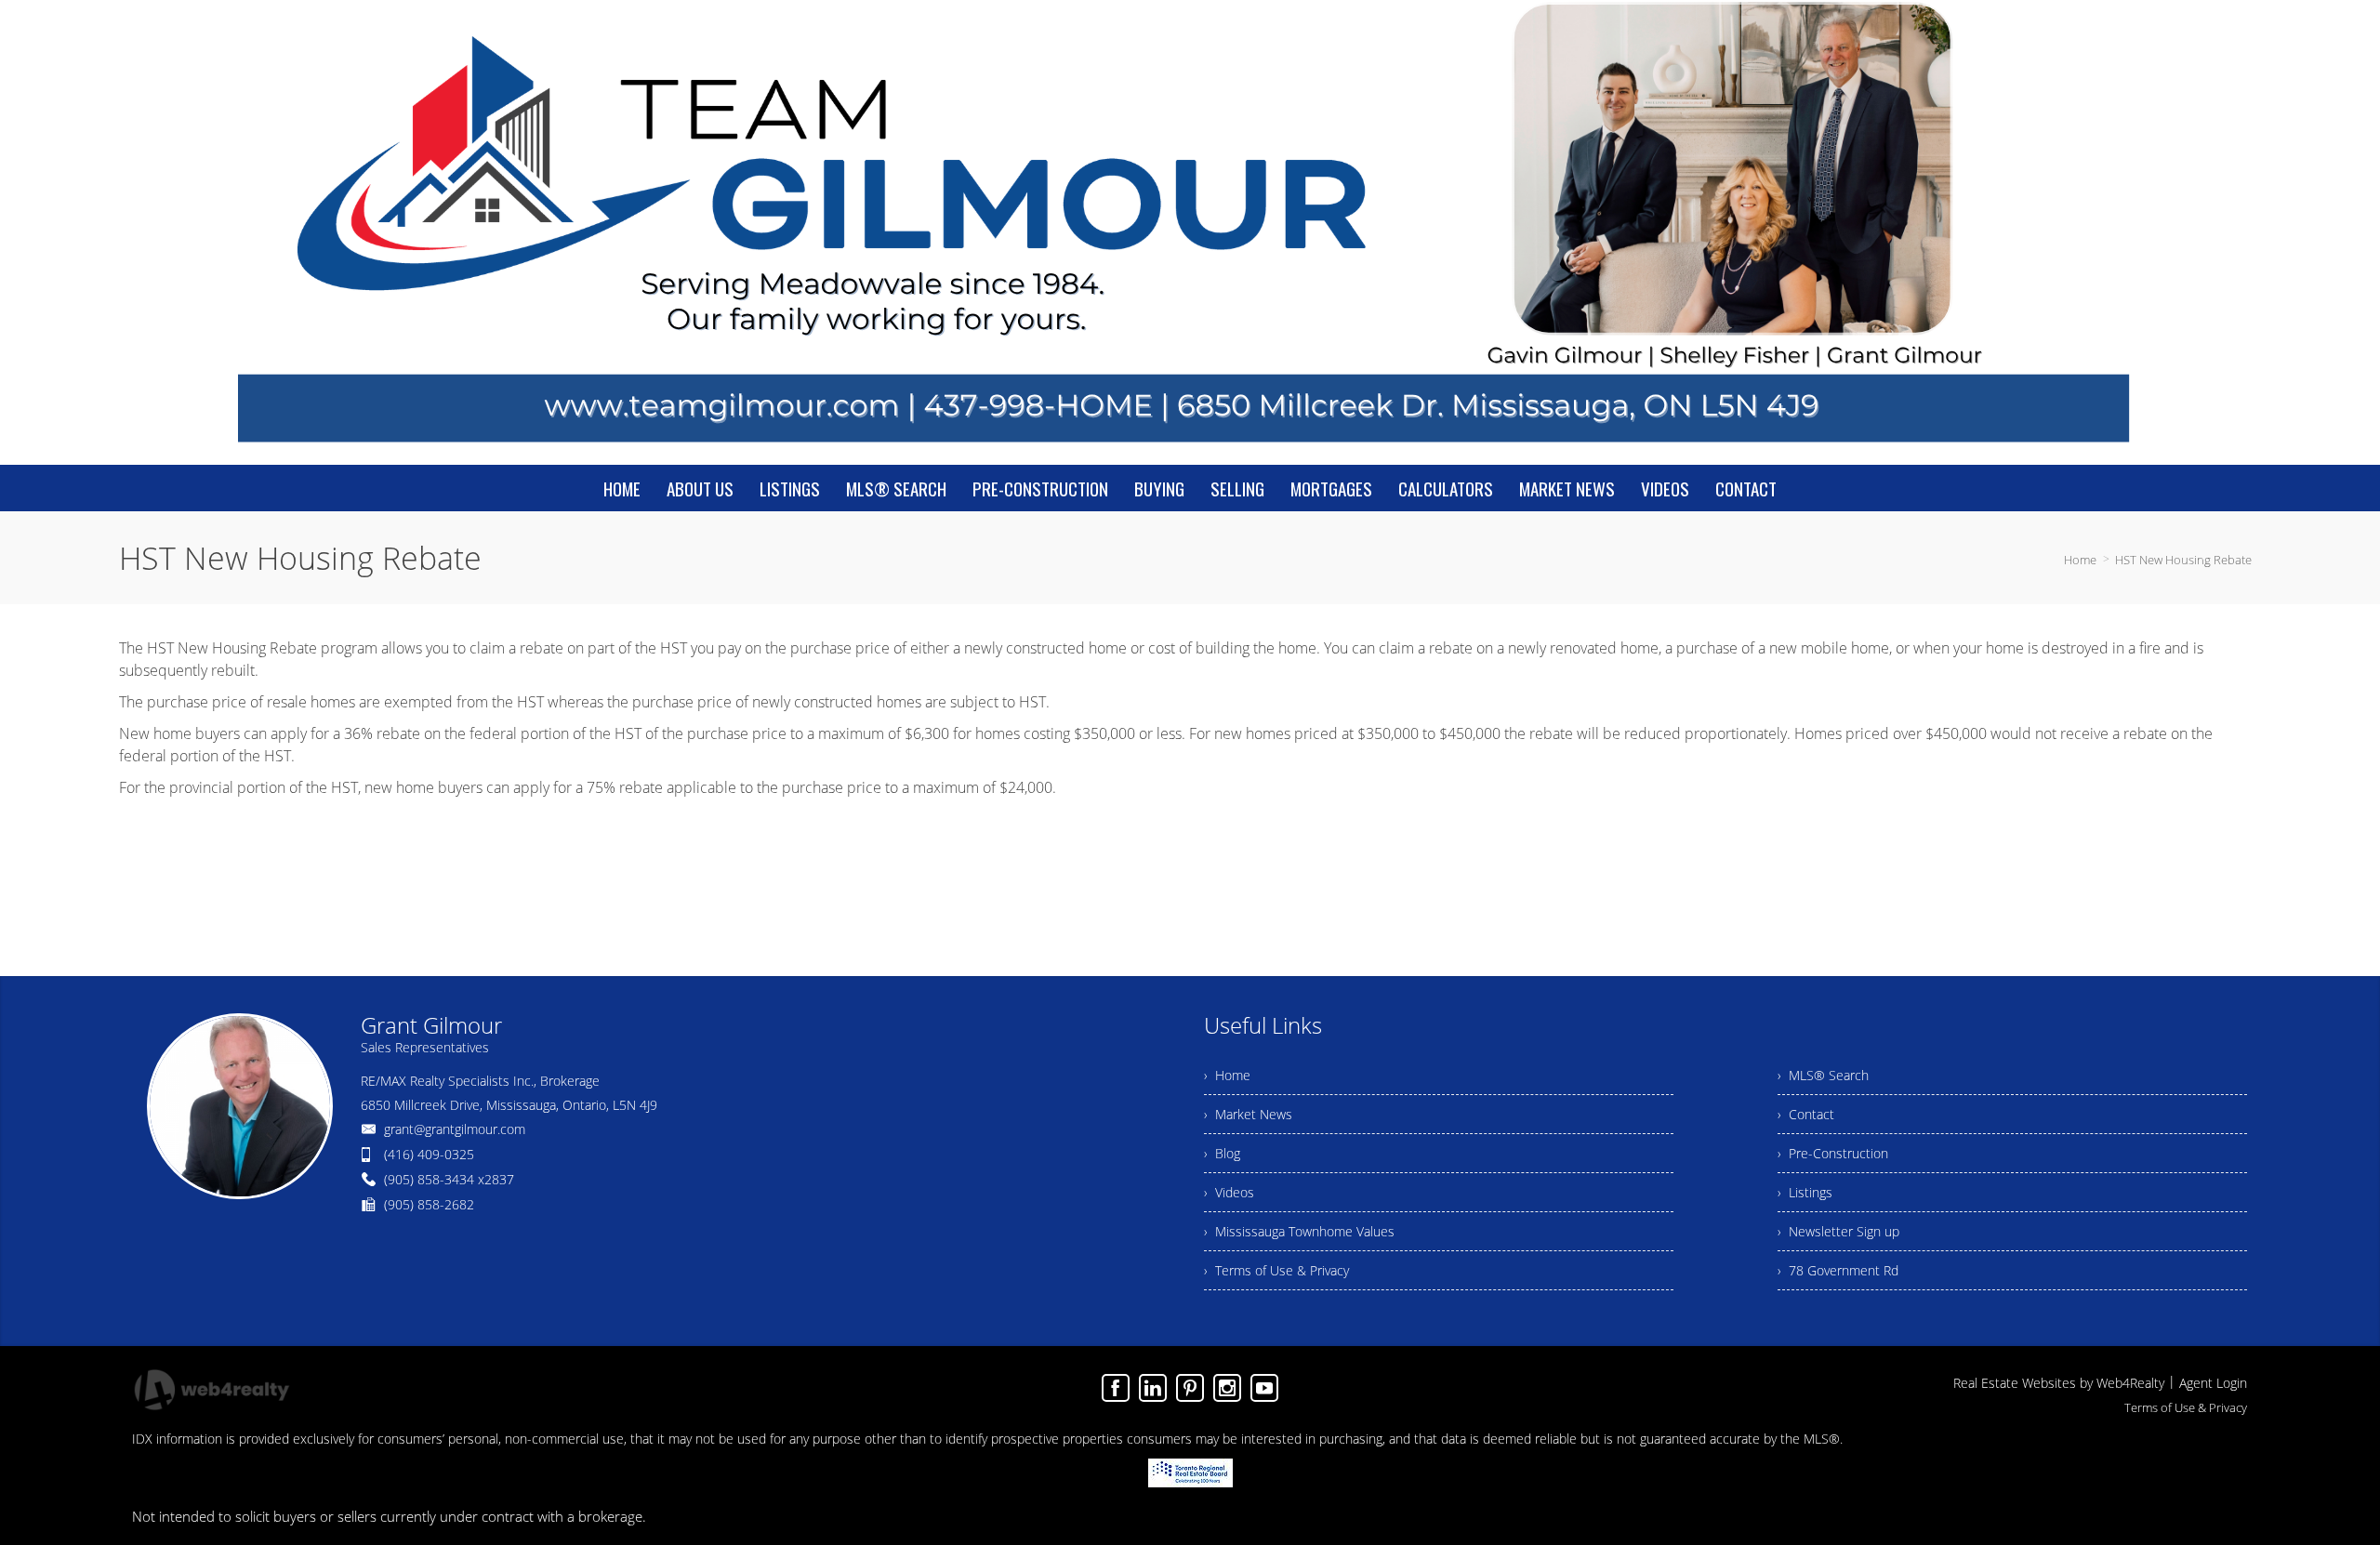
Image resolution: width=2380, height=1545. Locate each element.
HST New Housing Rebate (2183, 560)
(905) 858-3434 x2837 (449, 1179)
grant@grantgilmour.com (455, 1129)
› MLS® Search (1823, 1075)
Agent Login (2213, 1383)
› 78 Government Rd (1838, 1270)
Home (2080, 560)
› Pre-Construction (1833, 1153)
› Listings (1805, 1192)
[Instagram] (1227, 1388)
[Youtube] (1264, 1388)
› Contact (1806, 1114)
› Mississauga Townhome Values (1299, 1231)
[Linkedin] (1153, 1388)
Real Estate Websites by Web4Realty (2059, 1383)
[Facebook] (1116, 1388)
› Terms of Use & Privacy (1276, 1270)
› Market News (1248, 1114)
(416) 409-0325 (429, 1154)
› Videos (1229, 1192)
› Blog (1222, 1153)
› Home (1227, 1075)
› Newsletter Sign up (1838, 1231)
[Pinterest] (1190, 1388)
